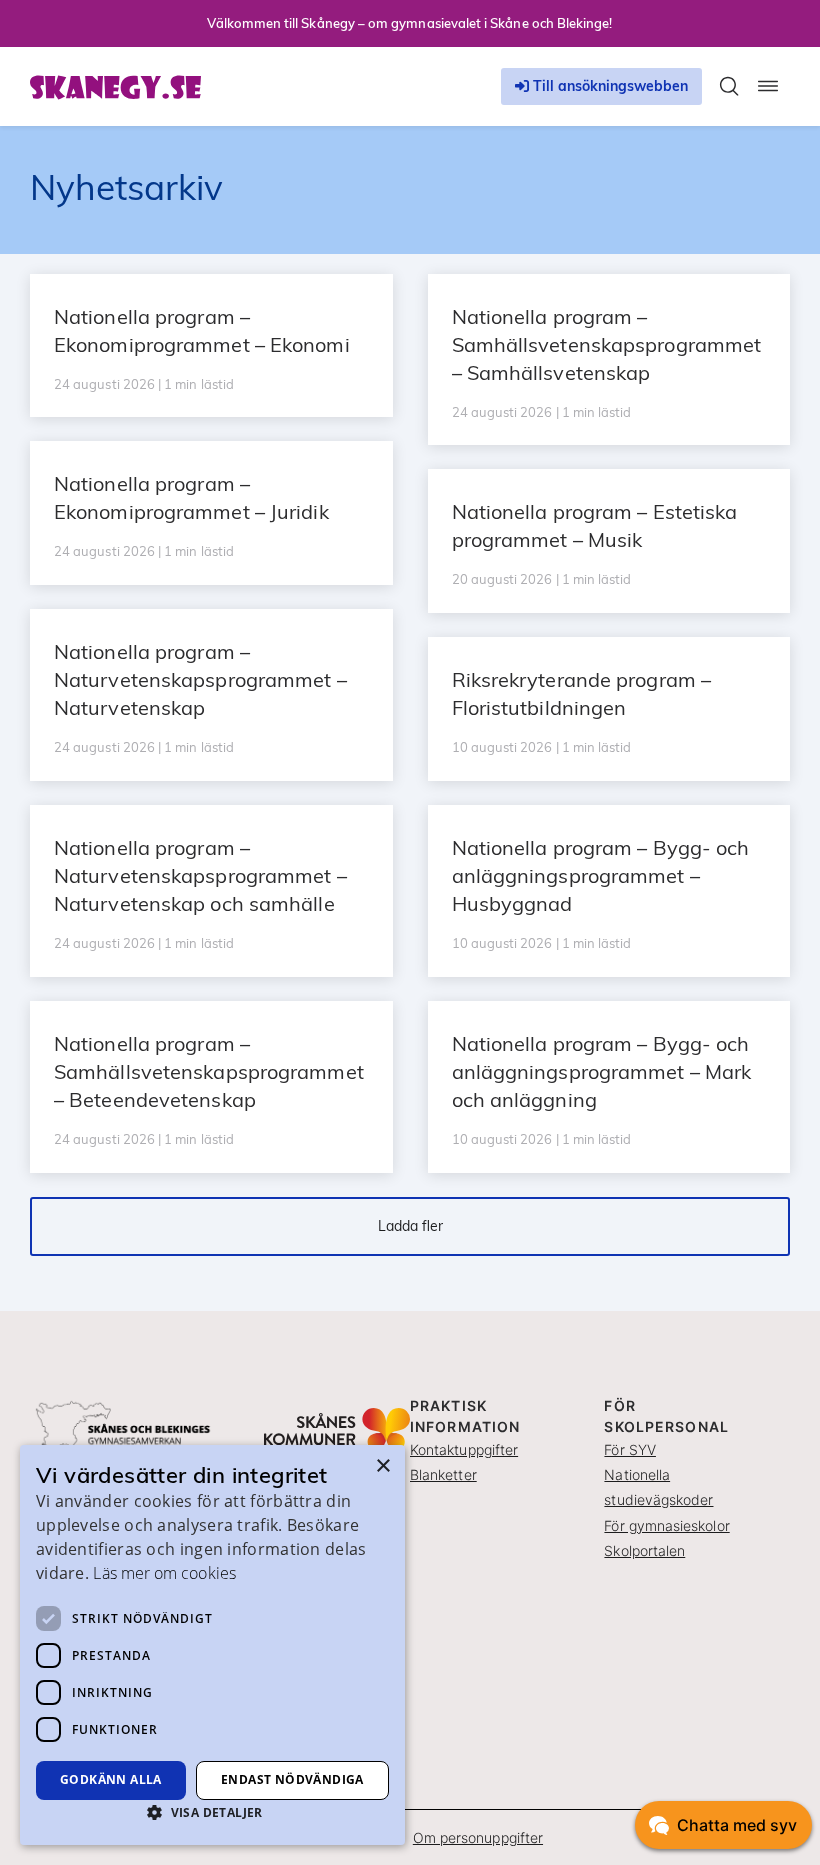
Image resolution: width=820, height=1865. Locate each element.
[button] (212, 1812)
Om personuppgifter (478, 1837)
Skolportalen (644, 1550)
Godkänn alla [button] (111, 1779)
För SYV (630, 1449)
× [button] (382, 1466)
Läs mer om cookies (164, 1573)
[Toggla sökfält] (729, 86)
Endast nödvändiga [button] (292, 1779)
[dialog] (212, 1645)
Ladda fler (410, 1226)
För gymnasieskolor (666, 1525)
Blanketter (443, 1474)
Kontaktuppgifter (464, 1449)
